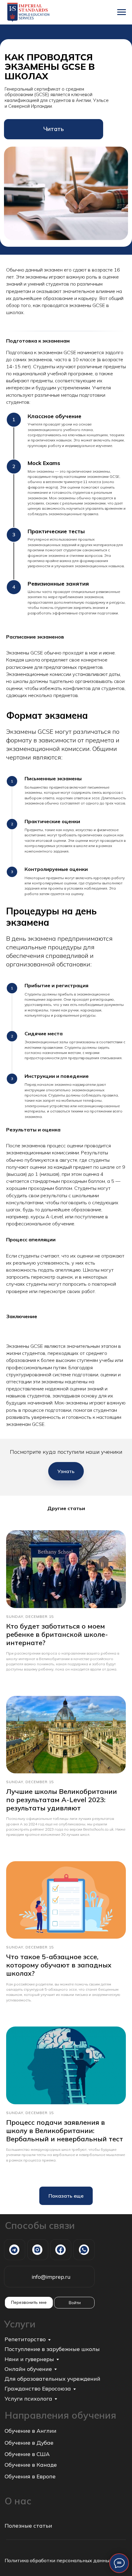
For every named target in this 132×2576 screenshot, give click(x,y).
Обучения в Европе (30, 2476)
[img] (14, 2250)
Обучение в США (27, 2454)
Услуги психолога (28, 2398)
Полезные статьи (28, 2525)
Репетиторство (25, 2339)
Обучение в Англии (31, 2431)
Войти (75, 2302)
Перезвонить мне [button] (29, 2302)
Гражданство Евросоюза (38, 2388)
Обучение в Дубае (29, 2443)
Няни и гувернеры (29, 2359)
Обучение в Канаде (31, 2465)
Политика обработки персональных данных (58, 2560)
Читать (54, 129)
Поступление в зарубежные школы (52, 2349)
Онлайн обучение (28, 2369)
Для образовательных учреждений (52, 2379)
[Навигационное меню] (122, 12)
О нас (18, 2501)
